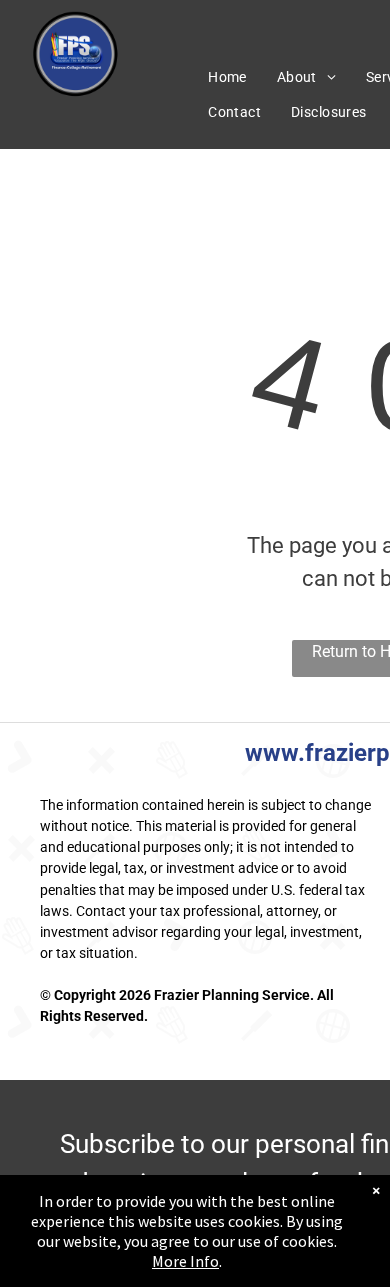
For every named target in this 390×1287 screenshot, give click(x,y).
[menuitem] (227, 77)
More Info (185, 1261)
